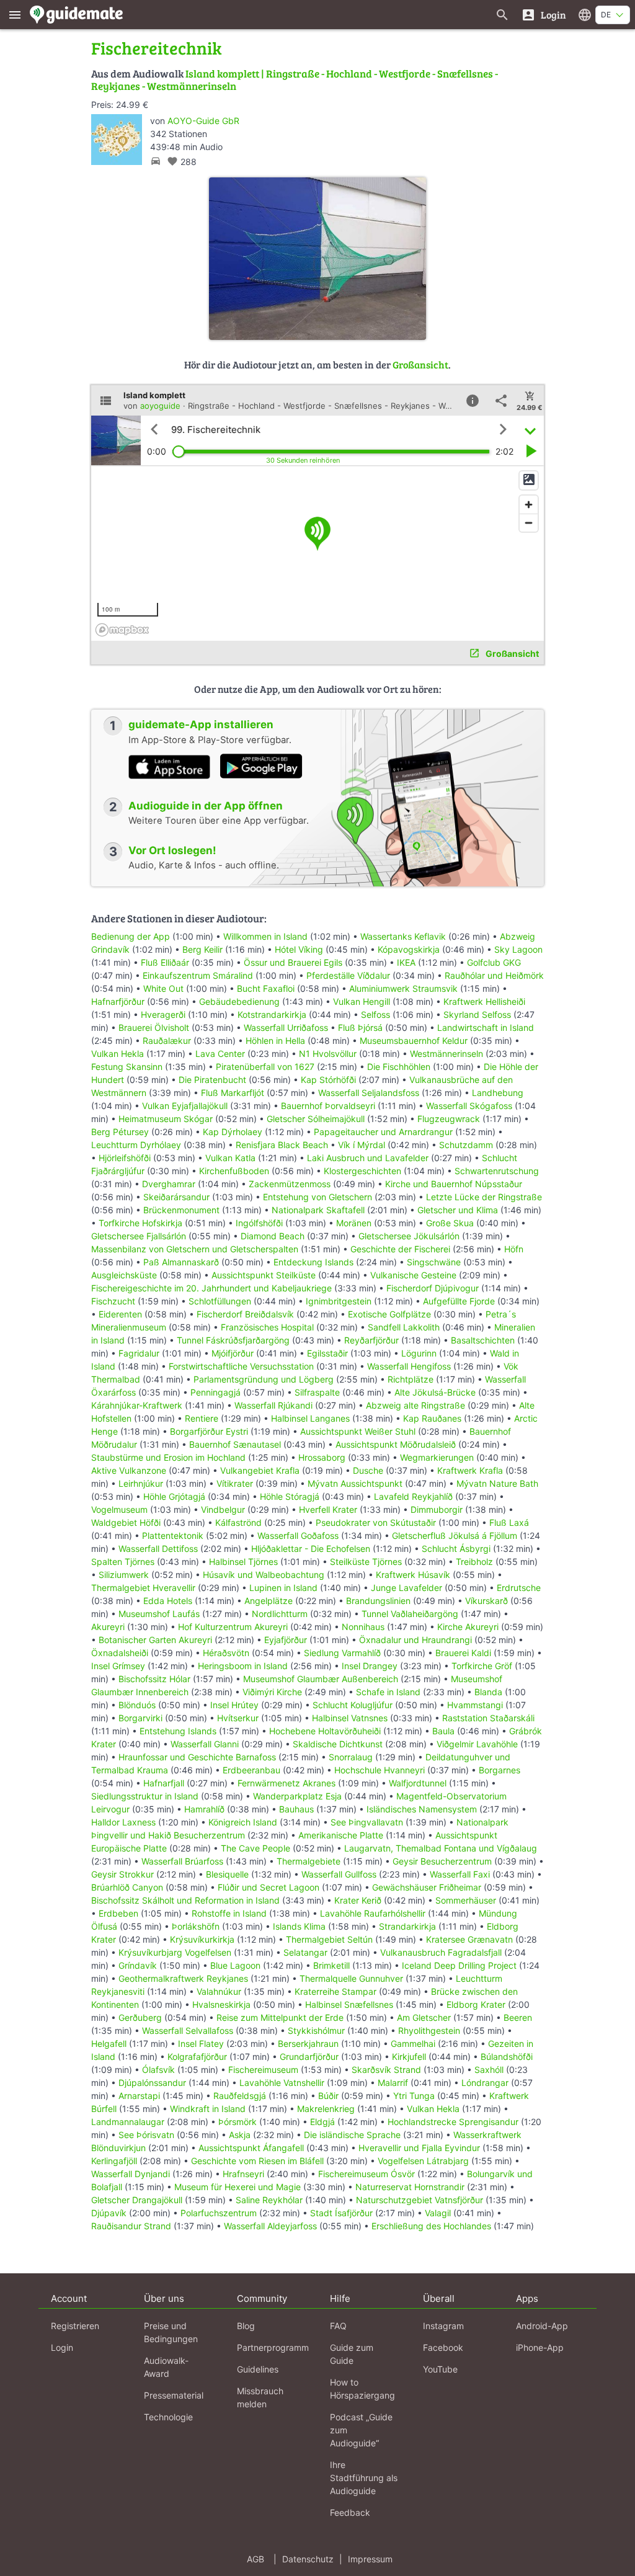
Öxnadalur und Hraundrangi (415, 1640)
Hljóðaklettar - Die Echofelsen (311, 1549)
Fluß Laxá (509, 1522)
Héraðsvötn (226, 1653)
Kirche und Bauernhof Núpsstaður (454, 1184)
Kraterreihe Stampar (335, 1991)
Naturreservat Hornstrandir (410, 2187)
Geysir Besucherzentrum (442, 1861)
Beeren (518, 2017)
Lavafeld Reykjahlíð (413, 1496)
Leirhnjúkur (141, 1483)
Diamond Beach (273, 1236)
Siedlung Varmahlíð (342, 1653)
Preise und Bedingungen (171, 2332)
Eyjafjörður (286, 1640)
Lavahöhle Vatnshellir (282, 2083)
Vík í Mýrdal (362, 1145)
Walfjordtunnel (418, 1783)
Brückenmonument (181, 1210)
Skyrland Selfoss (477, 1014)
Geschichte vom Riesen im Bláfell (257, 2161)
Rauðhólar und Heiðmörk (494, 975)
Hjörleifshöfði (125, 1158)
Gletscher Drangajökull (137, 2200)
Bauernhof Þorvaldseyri (329, 1106)
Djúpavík (109, 2213)
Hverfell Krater (328, 1509)
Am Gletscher (424, 2017)
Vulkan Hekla (118, 1054)
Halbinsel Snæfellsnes (349, 2004)
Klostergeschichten (362, 1171)
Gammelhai (413, 2043)
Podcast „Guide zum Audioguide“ (361, 2430)
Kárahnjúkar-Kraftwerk (137, 1405)
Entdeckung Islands (313, 1262)
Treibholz (474, 1562)
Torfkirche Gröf (482, 1666)
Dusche (368, 1470)
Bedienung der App (131, 936)
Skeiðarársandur (176, 1197)
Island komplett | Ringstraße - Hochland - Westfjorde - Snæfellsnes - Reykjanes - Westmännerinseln (295, 80)
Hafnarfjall (164, 1783)
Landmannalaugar (128, 2122)
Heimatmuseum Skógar (166, 1119)
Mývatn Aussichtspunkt (355, 1483)
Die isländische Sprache (352, 2135)
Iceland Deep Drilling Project (459, 1965)
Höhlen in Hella (275, 1041)
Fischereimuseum (263, 2070)
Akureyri (108, 1627)
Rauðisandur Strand (131, 2226)
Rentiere (202, 1418)
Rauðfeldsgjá (240, 2096)
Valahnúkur (219, 1991)
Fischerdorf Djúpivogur (433, 1288)
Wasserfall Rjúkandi (273, 1405)
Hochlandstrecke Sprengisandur (453, 2122)
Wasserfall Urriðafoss (286, 1027)
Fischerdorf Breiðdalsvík (245, 1314)
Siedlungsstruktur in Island (145, 1796)
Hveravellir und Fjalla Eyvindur (419, 2148)
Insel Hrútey (234, 1705)
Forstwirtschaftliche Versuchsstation (241, 1366)
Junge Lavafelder (406, 1588)
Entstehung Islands (178, 1731)
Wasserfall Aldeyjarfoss (270, 2226)
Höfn (514, 1249)
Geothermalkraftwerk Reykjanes (183, 1978)
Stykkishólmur (316, 2030)
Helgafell (109, 2043)
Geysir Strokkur (122, 1874)
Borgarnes (500, 1770)
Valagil (438, 2213)
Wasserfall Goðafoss (298, 1535)
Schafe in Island (388, 1692)
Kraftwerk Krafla (470, 1470)
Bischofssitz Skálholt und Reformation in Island (185, 1900)
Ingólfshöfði (259, 1223)
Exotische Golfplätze (389, 1314)
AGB (255, 2559)
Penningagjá (215, 1392)
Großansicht (420, 364)
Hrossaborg (322, 1457)
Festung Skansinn (127, 1067)
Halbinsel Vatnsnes (350, 1718)
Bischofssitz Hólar (154, 1679)
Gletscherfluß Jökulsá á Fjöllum (455, 1535)
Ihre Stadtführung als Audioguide (364, 2478)
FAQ (338, 2326)
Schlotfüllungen (220, 1301)
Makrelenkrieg (326, 2109)
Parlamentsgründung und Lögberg (264, 1379)
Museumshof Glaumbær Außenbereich (321, 1679)
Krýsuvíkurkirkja (202, 1939)
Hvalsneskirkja (221, 2004)
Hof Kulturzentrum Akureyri (233, 1627)
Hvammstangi (475, 1705)
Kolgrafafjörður (197, 2057)
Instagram (443, 2326)
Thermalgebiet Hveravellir (143, 1588)
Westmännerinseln (446, 1054)
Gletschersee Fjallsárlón (139, 1236)
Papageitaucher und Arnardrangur (383, 1132)
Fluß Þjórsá (360, 1027)
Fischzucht (113, 1301)
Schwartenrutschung (497, 1171)
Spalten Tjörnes (123, 1562)
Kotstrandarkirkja (272, 1014)
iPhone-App (540, 2347)
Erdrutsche (519, 1588)
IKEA (406, 962)
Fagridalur (139, 1353)
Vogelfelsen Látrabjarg (423, 2161)
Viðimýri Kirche (272, 1692)
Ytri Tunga (414, 2096)
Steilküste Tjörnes (366, 1562)
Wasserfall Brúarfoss (182, 1861)
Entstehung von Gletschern (317, 1197)
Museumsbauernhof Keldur (414, 1041)
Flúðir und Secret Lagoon (269, 1887)
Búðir (328, 2096)
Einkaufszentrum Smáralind (198, 975)
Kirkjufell (409, 2057)
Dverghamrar (169, 1184)
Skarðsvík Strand (386, 2070)
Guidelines (258, 2369)
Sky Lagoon (518, 949)
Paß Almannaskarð (181, 1262)
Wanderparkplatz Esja (297, 1796)
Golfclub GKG (494, 962)
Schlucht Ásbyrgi (456, 1549)
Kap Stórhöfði (328, 1080)
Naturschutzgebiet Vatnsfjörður (420, 2200)
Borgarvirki (140, 1718)
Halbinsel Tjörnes (243, 1562)
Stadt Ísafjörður (341, 2213)
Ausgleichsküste (124, 1275)
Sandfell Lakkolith (404, 1327)
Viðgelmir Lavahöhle (477, 1744)
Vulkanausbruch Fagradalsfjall (441, 1952)
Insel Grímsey (118, 1666)
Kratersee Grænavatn (469, 1939)
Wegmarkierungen (437, 1457)
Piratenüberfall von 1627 (265, 1067)
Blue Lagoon (235, 1965)
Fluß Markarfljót (233, 1093)
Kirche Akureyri (468, 1627)
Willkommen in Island (265, 936)
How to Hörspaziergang (362, 2389)
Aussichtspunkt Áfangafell (251, 2148)
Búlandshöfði (507, 2057)
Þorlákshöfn (196, 1926)
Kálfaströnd (238, 1522)
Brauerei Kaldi (463, 1653)
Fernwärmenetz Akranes (286, 1783)
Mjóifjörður (233, 1353)
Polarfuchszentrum (219, 2213)
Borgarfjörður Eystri (209, 1431)
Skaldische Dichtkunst (338, 1744)
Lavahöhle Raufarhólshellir (373, 1913)
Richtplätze (411, 1379)
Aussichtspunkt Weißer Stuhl (358, 1431)
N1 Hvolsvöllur (328, 1054)
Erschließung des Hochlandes (431, 2226)
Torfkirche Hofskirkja (140, 1223)
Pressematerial (174, 2395)
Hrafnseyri (243, 2174)
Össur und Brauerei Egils (293, 962)
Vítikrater (235, 1483)
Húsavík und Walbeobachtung (264, 1575)
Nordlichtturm (280, 1614)
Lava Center (220, 1054)
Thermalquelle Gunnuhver (351, 1978)
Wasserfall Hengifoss (409, 1366)
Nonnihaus (363, 1627)
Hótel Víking (299, 949)
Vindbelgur (223, 1509)
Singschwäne (434, 1262)
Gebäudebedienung (239, 1001)
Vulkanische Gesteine (413, 1275)
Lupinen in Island (283, 1588)
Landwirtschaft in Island (486, 1027)
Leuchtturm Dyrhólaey (136, 1145)
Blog (246, 2326)
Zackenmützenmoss (290, 1184)
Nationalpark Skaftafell (318, 1210)
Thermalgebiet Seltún (329, 1939)
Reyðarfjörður (371, 1340)
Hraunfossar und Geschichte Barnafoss (197, 1757)
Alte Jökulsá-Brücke (435, 1392)
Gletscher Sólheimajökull (316, 1119)
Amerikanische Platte (341, 1835)
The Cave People (255, 1848)
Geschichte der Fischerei (400, 1249)
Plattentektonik (173, 1535)
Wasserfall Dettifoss (158, 1549)
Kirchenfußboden (234, 1171)
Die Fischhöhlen (399, 1067)
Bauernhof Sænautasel (235, 1444)
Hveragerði (163, 1014)
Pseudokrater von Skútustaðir (376, 1522)
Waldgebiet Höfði (126, 1522)
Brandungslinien (378, 1601)
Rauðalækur (167, 1041)
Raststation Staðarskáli (488, 1718)
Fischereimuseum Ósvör (366, 2174)
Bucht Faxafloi (266, 988)
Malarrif (393, 2083)
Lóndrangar (485, 2083)
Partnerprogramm (273, 2347)
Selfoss (375, 1014)
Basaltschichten (483, 1340)
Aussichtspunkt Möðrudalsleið (396, 1444)
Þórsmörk (238, 2122)
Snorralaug (351, 1757)
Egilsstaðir (327, 1353)
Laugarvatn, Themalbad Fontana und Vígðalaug (441, 1848)
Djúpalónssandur (152, 2083)
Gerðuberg (140, 2017)
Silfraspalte (317, 1392)
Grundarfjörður (309, 2057)
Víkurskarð (486, 1601)
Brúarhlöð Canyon (127, 1887)
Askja (240, 2135)
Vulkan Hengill (362, 1001)
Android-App (542, 2326)
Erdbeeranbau (251, 1770)
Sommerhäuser (466, 1900)
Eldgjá (322, 2122)
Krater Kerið (358, 1900)
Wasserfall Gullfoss (339, 1874)
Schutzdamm (466, 1145)
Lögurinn (419, 1353)
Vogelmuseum (119, 1509)
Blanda (488, 1692)
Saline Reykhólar (269, 2200)
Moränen (354, 1223)
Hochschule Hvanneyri (380, 1770)
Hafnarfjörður (119, 1001)
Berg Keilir (202, 949)
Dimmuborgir (437, 1509)
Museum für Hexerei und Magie (238, 2187)
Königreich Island (243, 1822)
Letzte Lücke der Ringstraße (484, 1197)
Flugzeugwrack (449, 1119)
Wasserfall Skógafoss (469, 1106)
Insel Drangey (370, 1666)
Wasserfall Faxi (460, 1874)
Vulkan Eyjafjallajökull (185, 1106)
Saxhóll (489, 2070)
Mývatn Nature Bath (497, 1483)
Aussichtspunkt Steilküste (264, 1275)
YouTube (440, 2369)
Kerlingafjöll (114, 2161)
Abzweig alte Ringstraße (415, 1405)
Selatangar (305, 1952)
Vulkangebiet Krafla (260, 1470)
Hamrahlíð (204, 1809)
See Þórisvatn (146, 2135)
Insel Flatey (201, 2043)
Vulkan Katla (230, 1158)
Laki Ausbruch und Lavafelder (368, 1158)
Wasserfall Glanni (205, 1744)
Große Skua (450, 1223)
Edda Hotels (168, 1601)
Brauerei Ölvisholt (154, 1027)
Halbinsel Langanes (310, 1418)
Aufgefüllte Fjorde (459, 1301)
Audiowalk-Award (166, 2367)
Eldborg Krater (476, 2004)
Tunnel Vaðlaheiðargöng (411, 1614)
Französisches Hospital (267, 1327)
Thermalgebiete (309, 1861)
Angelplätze (269, 1601)
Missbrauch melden (260, 2397)
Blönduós (137, 1705)
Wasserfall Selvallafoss (188, 2030)
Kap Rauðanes (432, 1418)
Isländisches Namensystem (422, 1809)
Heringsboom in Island (243, 1666)
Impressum (370, 2559)
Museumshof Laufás (159, 1614)
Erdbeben (118, 1913)
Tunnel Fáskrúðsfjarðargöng (233, 1340)
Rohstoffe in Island (229, 1913)
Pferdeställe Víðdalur (348, 975)
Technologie (168, 2417)
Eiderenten (120, 1314)
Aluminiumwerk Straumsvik (403, 988)
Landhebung (498, 1093)
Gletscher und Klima (458, 1210)
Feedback (350, 2512)
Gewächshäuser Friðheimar (428, 1887)
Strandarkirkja (407, 1926)
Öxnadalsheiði (120, 1653)
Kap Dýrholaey (233, 1132)
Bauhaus (296, 1809)
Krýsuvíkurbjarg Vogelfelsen (175, 1952)
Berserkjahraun (308, 2043)
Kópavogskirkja (409, 949)
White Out (163, 988)
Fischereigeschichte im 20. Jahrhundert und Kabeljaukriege (211, 1288)
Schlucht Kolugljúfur (353, 1705)
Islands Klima (299, 1926)
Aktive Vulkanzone (129, 1470)
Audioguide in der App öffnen (206, 806)
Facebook (443, 2347)
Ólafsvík (158, 2070)
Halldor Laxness (123, 1822)
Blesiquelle (227, 1874)
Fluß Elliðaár (165, 962)
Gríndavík (138, 1965)
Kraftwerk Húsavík (413, 1575)
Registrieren (75, 2326)
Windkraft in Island (208, 2109)
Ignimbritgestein (339, 1301)
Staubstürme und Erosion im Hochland (168, 1457)
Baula (443, 1731)
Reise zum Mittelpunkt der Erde (280, 2017)
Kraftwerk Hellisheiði (484, 1001)
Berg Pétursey (120, 1132)
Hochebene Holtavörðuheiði (325, 1731)
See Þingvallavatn (367, 1822)
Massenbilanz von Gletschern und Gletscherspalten (195, 1249)
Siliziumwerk (124, 1575)
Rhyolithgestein (429, 2030)
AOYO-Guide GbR (203, 121)
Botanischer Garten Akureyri (155, 1640)
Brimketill (331, 1965)
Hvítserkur (238, 1718)
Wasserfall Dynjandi (131, 2174)
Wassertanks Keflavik (403, 936)
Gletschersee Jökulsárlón (409, 1236)
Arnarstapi (139, 2096)
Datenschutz (308, 2559)
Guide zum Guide (352, 2354)
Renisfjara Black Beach (282, 1145)
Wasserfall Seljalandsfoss (369, 1093)
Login (62, 2347)
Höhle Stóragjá (290, 1496)
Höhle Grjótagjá (174, 1496)
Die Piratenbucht (212, 1080)
